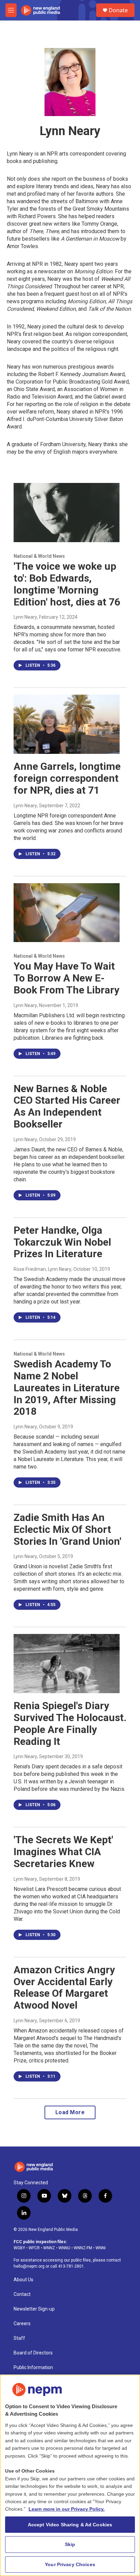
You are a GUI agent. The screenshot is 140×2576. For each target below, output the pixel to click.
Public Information (33, 2368)
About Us (23, 2280)
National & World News (39, 556)
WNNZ (49, 2248)
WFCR (34, 2248)
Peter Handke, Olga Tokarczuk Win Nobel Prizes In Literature (62, 1242)
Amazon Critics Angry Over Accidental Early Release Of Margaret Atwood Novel (64, 1987)
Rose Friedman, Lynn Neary (42, 1269)
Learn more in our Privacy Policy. (67, 2509)
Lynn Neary (25, 617)
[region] (70, 2475)
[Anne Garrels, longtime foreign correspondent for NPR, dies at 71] (67, 724)
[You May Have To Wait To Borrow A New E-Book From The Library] (67, 913)
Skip (70, 2544)
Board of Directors (33, 2353)
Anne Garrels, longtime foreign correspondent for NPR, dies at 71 (67, 778)
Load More (70, 2112)
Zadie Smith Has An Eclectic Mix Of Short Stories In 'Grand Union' (67, 1529)
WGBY (19, 2248)
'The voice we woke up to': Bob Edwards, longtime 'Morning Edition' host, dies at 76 (67, 584)
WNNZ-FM (83, 2248)
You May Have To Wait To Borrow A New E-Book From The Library (66, 978)
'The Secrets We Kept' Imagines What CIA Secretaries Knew (63, 1852)
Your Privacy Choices (70, 2564)
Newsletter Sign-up (34, 2309)
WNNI (101, 2248)
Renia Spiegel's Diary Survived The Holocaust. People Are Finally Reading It (70, 1723)
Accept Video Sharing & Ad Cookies (70, 2525)
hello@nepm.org (29, 2266)
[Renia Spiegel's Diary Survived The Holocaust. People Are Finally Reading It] (67, 1664)
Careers (22, 2324)
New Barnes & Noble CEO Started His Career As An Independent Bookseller (67, 1106)
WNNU (64, 2248)
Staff (19, 2338)
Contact (22, 2294)
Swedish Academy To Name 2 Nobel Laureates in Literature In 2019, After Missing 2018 (67, 1388)
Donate (118, 10)
